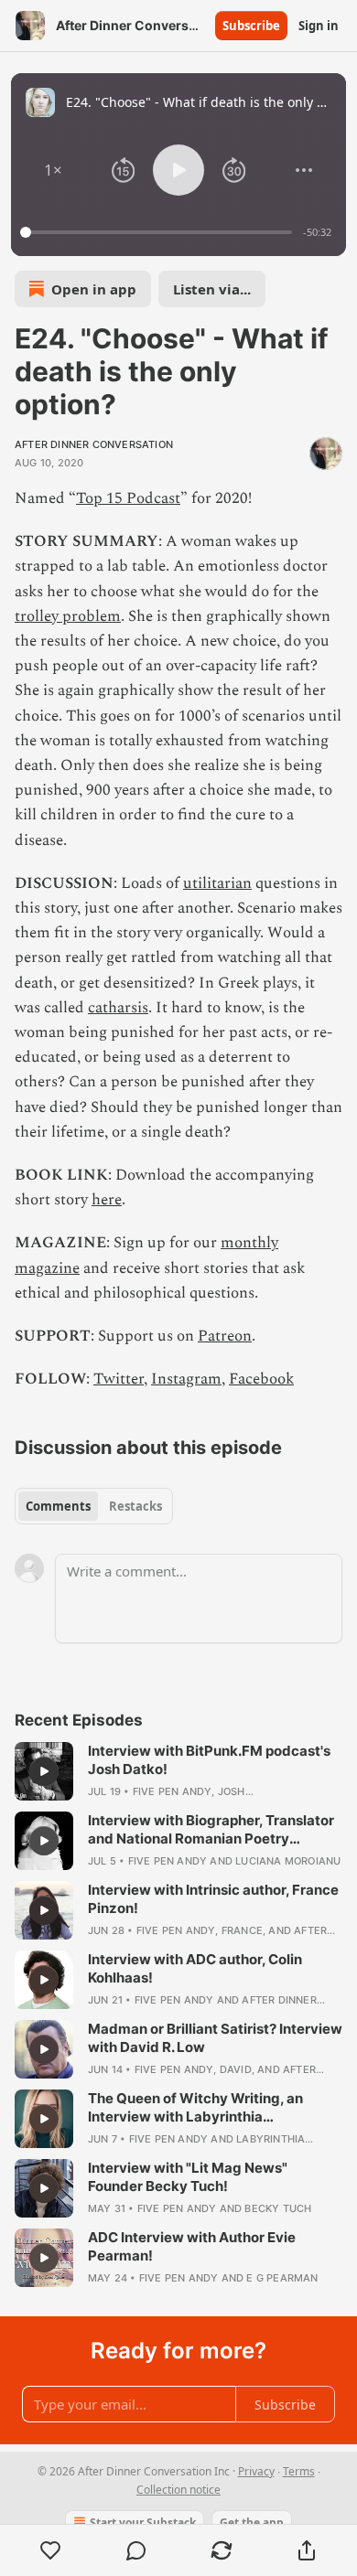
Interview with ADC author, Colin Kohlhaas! (195, 1968)
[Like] (50, 2550)
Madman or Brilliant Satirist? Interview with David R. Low (215, 2038)
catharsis (118, 1008)
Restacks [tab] (135, 1506)
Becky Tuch (278, 2208)
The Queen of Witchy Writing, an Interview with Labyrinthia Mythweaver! (195, 2108)
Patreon (225, 1336)
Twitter (119, 1379)
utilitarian (217, 883)
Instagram (186, 1379)
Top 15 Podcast (128, 498)
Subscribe (251, 26)
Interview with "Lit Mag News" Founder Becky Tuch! (188, 2177)
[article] (178, 1771)
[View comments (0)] (136, 2550)
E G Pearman (282, 2278)
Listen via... (212, 289)
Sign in (319, 26)
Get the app (252, 2523)
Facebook (261, 1379)
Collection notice (178, 2490)
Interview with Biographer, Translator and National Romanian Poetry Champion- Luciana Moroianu (211, 1830)
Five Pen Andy (173, 1791)
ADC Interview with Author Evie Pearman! (192, 2246)
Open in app (94, 289)
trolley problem (68, 616)
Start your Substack (143, 2523)
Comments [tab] (58, 1506)
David (236, 2069)
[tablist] (94, 1506)
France (242, 1930)
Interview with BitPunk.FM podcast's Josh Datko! (209, 1760)
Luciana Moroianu (288, 1861)
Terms (299, 2471)
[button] (53, 170)
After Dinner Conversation (94, 444)
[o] (44, 1771)
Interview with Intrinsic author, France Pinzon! (213, 1899)
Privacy (256, 2471)
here (107, 1200)
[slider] (159, 232)
